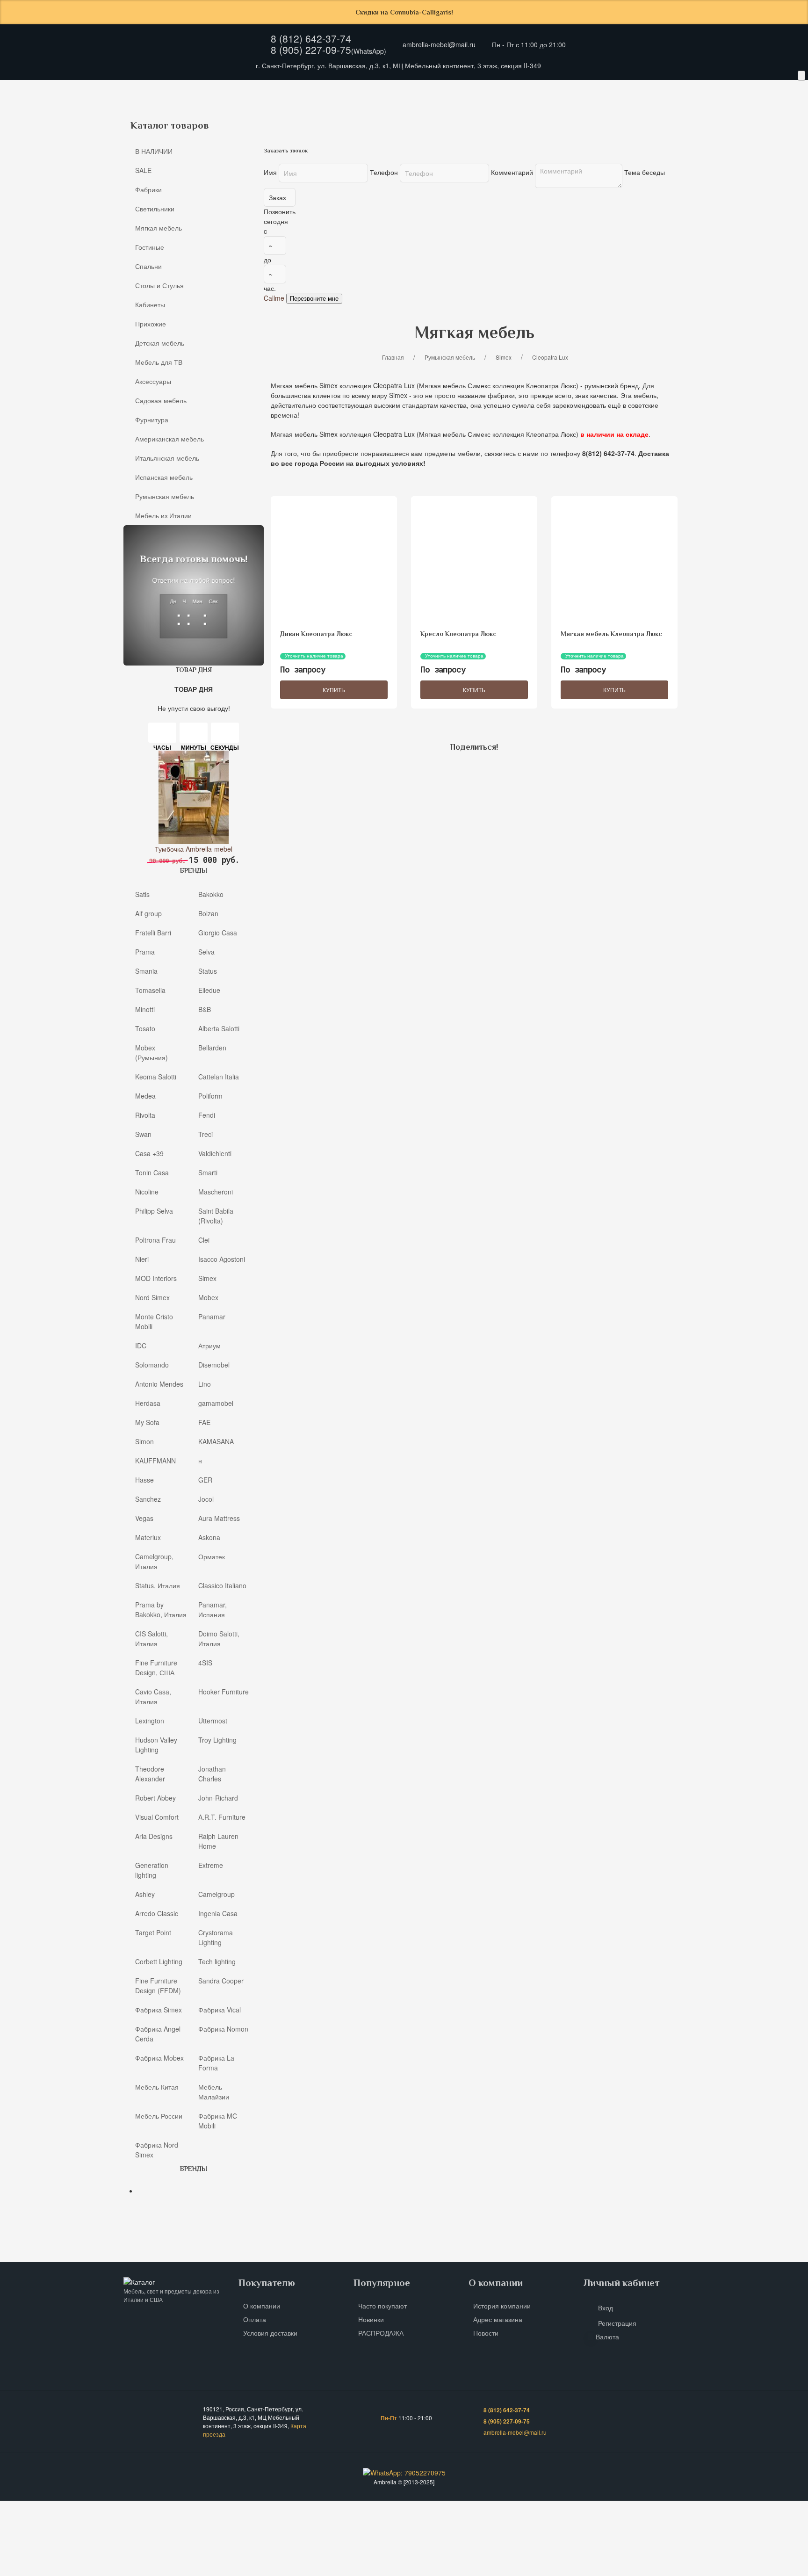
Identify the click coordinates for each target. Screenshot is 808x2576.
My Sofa (147, 1422)
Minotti (145, 1009)
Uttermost (213, 1720)
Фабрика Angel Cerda (158, 2033)
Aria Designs (154, 1836)
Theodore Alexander (150, 1773)
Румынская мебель (165, 496)
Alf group (148, 913)
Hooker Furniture (224, 1691)
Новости (486, 2333)
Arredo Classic (157, 1913)
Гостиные (37, 110)
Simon (144, 1441)
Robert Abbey (155, 1797)
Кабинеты (210, 110)
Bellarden (212, 1047)
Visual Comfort (157, 1816)
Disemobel (214, 1364)
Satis (142, 894)
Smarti (208, 1172)
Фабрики (148, 189)
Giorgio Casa (218, 932)
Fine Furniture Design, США (156, 1667)
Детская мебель (326, 110)
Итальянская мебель (753, 110)
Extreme (211, 1865)
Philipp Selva (154, 1210)
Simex (207, 1278)
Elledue (209, 990)
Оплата (217, 91)
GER (205, 1479)
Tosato (145, 1028)
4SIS (205, 1662)
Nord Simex (152, 1297)
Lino (205, 1383)
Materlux (148, 1537)
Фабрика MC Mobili (218, 2120)
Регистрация (617, 2323)
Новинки (371, 2319)
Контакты (258, 91)
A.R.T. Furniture (222, 1816)
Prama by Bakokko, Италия (161, 1609)
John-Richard (218, 1797)
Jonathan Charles (212, 1773)
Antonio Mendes (159, 1383)
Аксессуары (458, 110)
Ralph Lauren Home (218, 1841)
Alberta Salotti (219, 1028)
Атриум (209, 1345)
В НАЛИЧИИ (154, 151)
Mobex (208, 1297)
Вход (606, 2308)
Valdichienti (215, 1153)
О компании (262, 2306)
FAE (204, 1422)
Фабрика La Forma (216, 2062)
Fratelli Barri (153, 932)
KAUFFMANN (155, 1460)
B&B (205, 1009)
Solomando (152, 1364)
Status (208, 970)
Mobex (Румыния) (151, 1052)
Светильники (155, 209)
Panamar (212, 1316)
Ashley (145, 1894)
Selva (206, 951)
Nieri (142, 1259)
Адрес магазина (498, 2319)
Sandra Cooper (221, 1980)
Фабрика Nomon (223, 2028)
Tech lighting (217, 1961)
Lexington (150, 1720)
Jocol (206, 1498)
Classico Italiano (222, 1585)
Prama (145, 951)
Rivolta (145, 1114)
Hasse (144, 1479)
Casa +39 (149, 1153)
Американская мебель (663, 110)
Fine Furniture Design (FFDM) (158, 1985)
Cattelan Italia (219, 1076)
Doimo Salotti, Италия (219, 1638)
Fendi (207, 1114)
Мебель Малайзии (214, 2091)
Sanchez (148, 1498)
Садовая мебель (525, 110)
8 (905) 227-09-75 (311, 50)
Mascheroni (216, 1191)
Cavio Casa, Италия (153, 1696)
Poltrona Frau (155, 1239)
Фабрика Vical (220, 2009)
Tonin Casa (152, 1172)
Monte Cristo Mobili (154, 1321)
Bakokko (211, 894)
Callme (274, 298)
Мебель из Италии (163, 515)
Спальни (88, 110)
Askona (209, 1537)
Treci (206, 1134)
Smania (146, 970)
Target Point (153, 1932)
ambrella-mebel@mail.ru (439, 44)
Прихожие (263, 110)
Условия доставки (270, 2333)
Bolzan (208, 913)
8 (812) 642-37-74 (311, 38)
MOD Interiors (156, 1278)
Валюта (607, 2337)
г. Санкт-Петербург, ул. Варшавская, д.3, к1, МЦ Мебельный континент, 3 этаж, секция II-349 (398, 65)
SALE (143, 170)
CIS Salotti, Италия (151, 1638)
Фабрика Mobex (159, 2057)
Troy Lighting (217, 1739)
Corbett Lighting (159, 1961)
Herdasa (148, 1403)
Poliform (210, 1095)
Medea (145, 1095)
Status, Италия (158, 1585)
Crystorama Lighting (216, 1937)
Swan (143, 1134)
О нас (139, 91)
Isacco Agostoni (222, 1259)
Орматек (212, 1556)
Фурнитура (589, 110)
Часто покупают (382, 2306)
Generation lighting (152, 1870)
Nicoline (147, 1191)
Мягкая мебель (159, 228)
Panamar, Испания (213, 1609)
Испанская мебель (164, 477)
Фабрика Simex (159, 2009)
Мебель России (159, 2115)
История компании (502, 2306)
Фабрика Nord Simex (157, 2149)
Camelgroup (216, 1894)
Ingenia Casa (218, 1913)
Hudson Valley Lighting (156, 1744)
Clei (204, 1239)
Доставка (177, 91)
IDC (141, 1345)
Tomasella (150, 990)
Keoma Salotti (156, 1076)
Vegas (144, 1518)
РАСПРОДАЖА (381, 2333)
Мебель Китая (157, 2086)
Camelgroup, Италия (154, 1561)
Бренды (299, 91)
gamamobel (216, 1403)
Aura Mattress (219, 1518)
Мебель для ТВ (395, 110)
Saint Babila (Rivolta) (216, 1215)
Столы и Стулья (148, 110)
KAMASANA (216, 1441)
